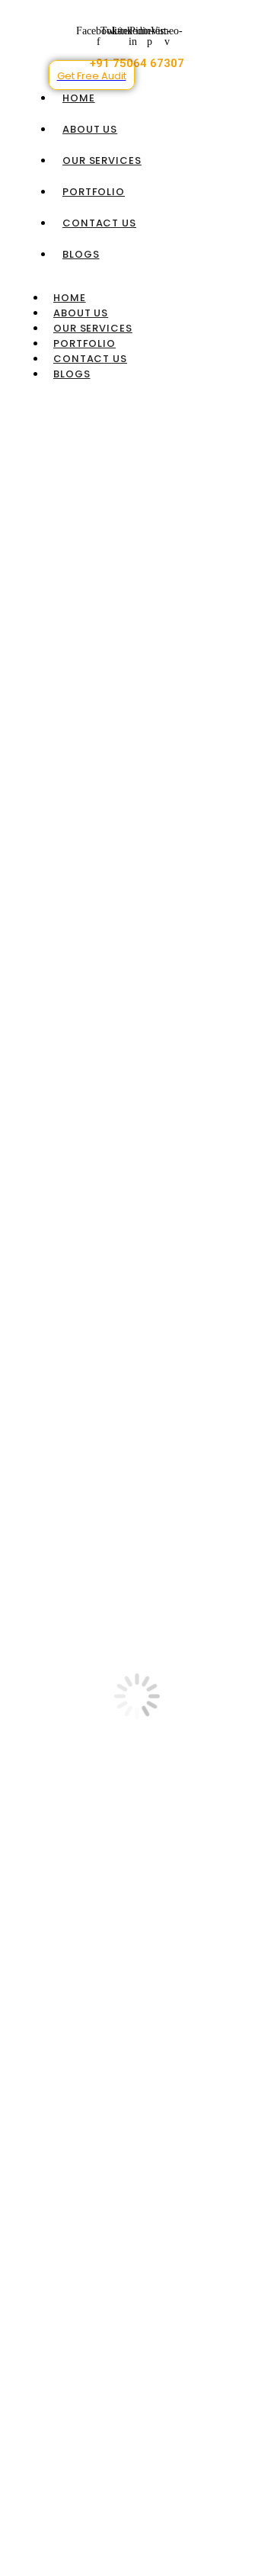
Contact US (99, 223)
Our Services (102, 160)
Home (79, 98)
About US (90, 129)
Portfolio (94, 192)
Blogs (81, 254)
